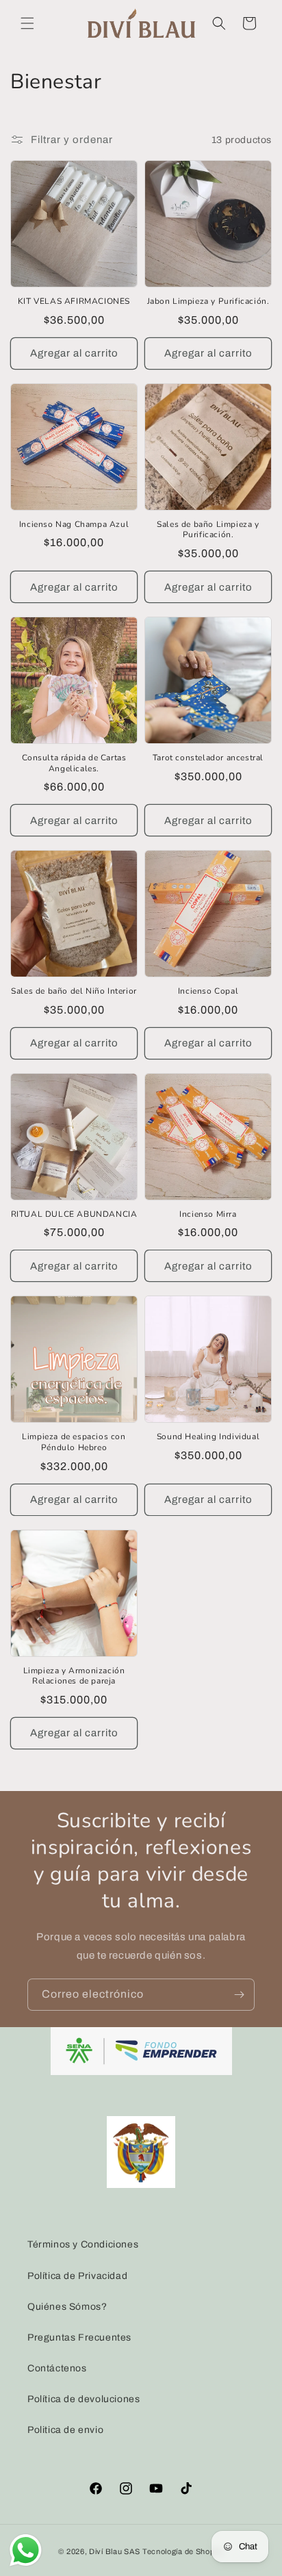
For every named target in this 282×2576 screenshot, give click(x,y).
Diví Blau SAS (115, 2551)
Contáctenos (57, 2368)
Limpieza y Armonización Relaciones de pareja (74, 1676)
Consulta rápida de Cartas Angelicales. (74, 763)
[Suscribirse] (239, 1995)
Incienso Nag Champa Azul (74, 525)
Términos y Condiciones (83, 2244)
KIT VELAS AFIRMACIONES (74, 301)
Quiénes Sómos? (67, 2307)
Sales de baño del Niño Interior (74, 991)
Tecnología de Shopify (183, 2551)
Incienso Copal (208, 991)
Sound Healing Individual (208, 1437)
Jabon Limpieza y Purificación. (208, 301)
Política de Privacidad (77, 2276)
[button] (27, 23)
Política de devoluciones (84, 2399)
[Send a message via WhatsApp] (26, 2550)
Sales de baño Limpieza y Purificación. (208, 530)
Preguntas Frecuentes (79, 2337)
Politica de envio (65, 2430)
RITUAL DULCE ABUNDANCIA (74, 1214)
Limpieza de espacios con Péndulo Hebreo (74, 1442)
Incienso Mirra (208, 1214)
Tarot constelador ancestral (208, 758)
